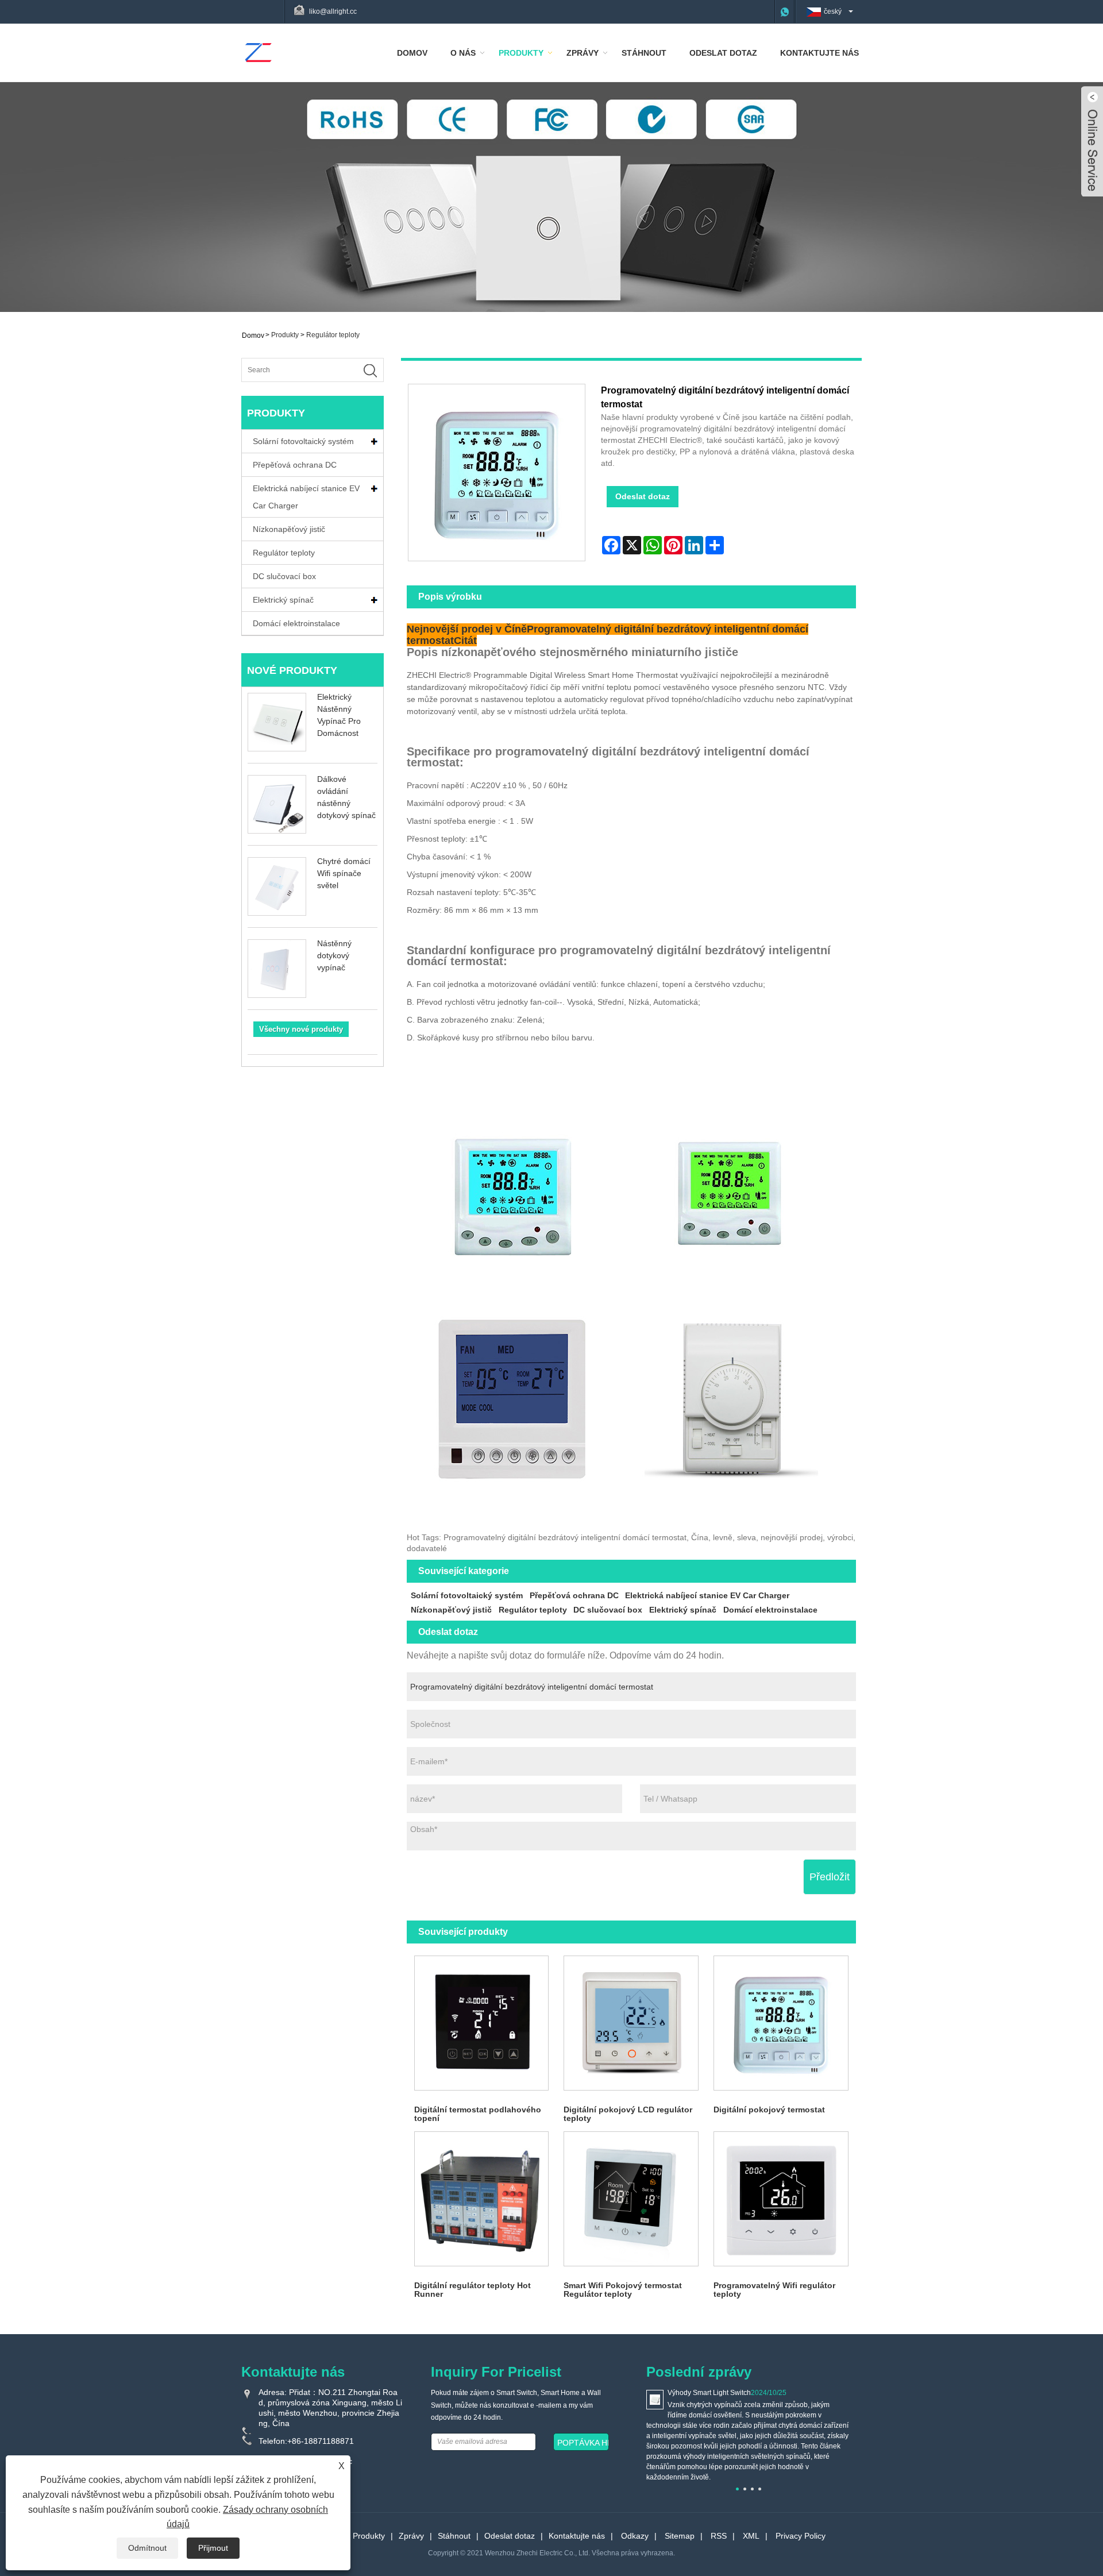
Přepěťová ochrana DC (295, 465)
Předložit (830, 1877)
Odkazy (635, 2536)
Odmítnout (147, 2548)
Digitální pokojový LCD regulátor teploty (628, 2114)
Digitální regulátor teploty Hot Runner (473, 2290)
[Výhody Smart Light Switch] (655, 2399)
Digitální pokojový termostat (769, 2110)
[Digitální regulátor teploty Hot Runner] (482, 2199)
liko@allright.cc (333, 11)
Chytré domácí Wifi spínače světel (344, 873)
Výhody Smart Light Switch (709, 2393)
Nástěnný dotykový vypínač (334, 955)
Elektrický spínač (283, 600)
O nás (463, 53)
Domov (412, 53)
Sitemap (680, 2536)
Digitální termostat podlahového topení (478, 2114)
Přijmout (213, 2548)
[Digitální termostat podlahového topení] (482, 2023)
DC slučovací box (284, 576)
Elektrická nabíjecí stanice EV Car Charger (306, 497)
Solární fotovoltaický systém (303, 441)
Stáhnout (644, 53)
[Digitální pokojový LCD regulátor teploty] (631, 2023)
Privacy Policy (801, 2536)
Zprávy (583, 53)
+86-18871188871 (321, 2441)
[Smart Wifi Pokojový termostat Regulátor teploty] (631, 2199)
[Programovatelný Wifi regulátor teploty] (781, 2199)
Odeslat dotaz (723, 53)
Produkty (521, 53)
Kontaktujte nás (819, 53)
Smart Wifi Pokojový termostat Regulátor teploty (623, 2290)
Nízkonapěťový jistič (289, 529)
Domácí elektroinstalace (296, 623)
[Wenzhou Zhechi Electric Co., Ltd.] (258, 52)
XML (751, 2536)
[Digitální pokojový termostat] (781, 2023)
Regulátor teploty (333, 335)
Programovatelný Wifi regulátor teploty (774, 2290)
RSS (719, 2536)
